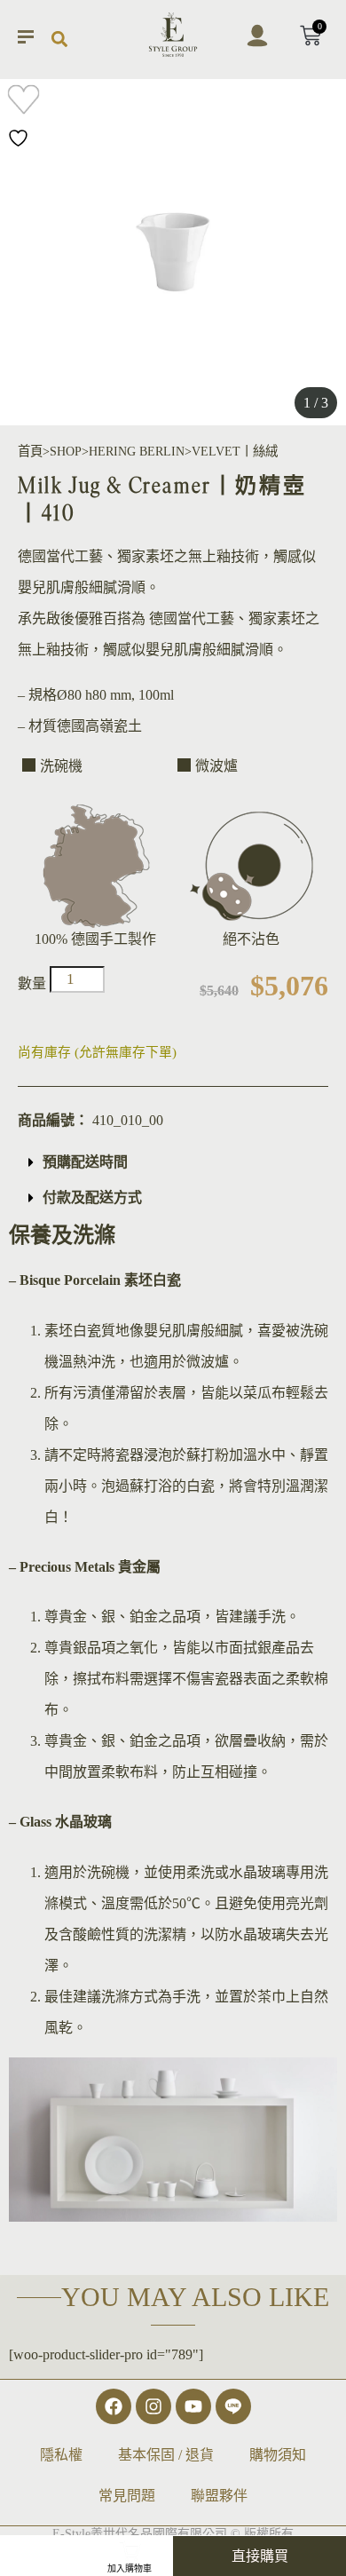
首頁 (30, 451)
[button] (59, 40)
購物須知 (278, 2455)
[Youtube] (193, 2406)
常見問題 (127, 2496)
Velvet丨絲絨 (235, 451)
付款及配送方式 (92, 1197)
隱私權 (61, 2455)
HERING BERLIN (137, 451)
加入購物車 (130, 2568)
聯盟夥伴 (219, 2496)
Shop (66, 451)
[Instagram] (153, 2406)
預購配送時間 (85, 1162)
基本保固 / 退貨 (166, 2455)
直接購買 (260, 2556)
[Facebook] (114, 2406)
